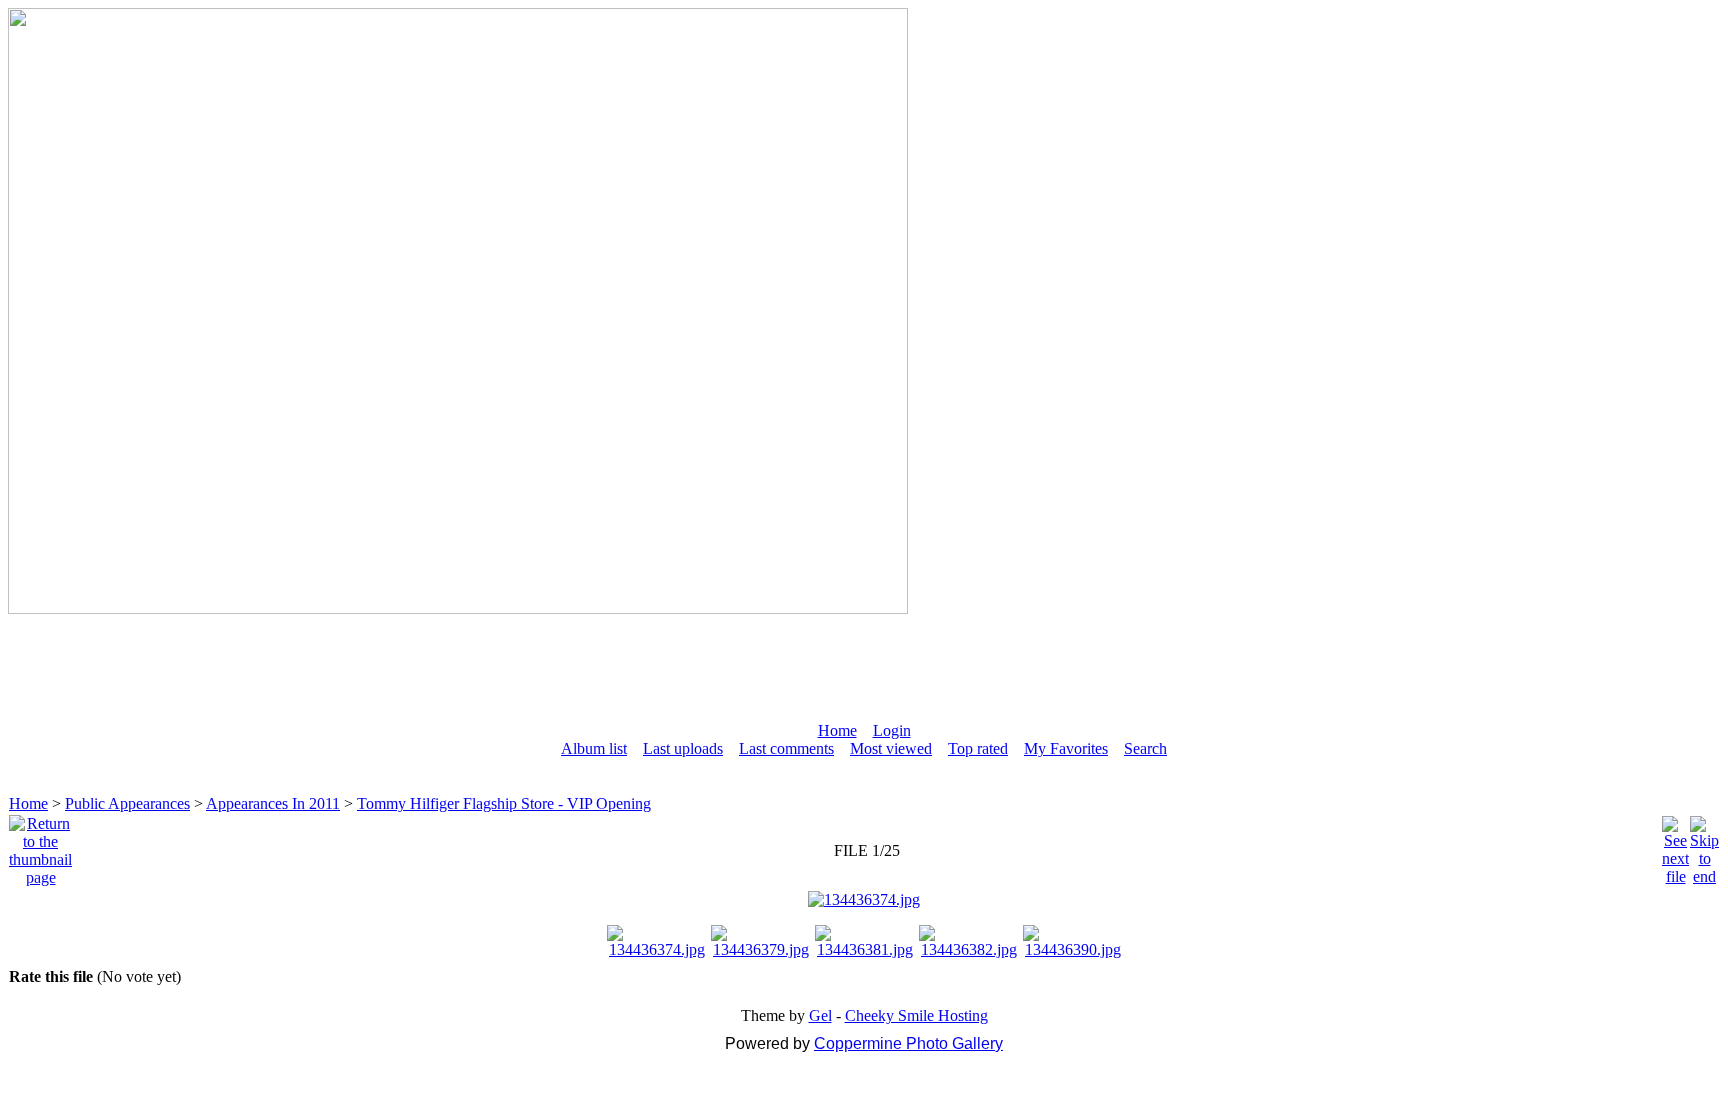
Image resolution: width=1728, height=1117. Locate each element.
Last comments (786, 748)
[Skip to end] (1704, 845)
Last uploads (683, 748)
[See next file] (1675, 845)
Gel (820, 1015)
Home (837, 730)
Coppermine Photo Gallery (908, 1043)
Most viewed (891, 748)
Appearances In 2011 (273, 803)
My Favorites (1066, 748)
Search (1145, 748)
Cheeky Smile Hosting (916, 1015)
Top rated (978, 748)
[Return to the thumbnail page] (40, 845)
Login (892, 730)
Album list (594, 748)
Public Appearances (127, 803)
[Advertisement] (864, 659)
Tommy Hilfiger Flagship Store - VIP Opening (504, 803)
